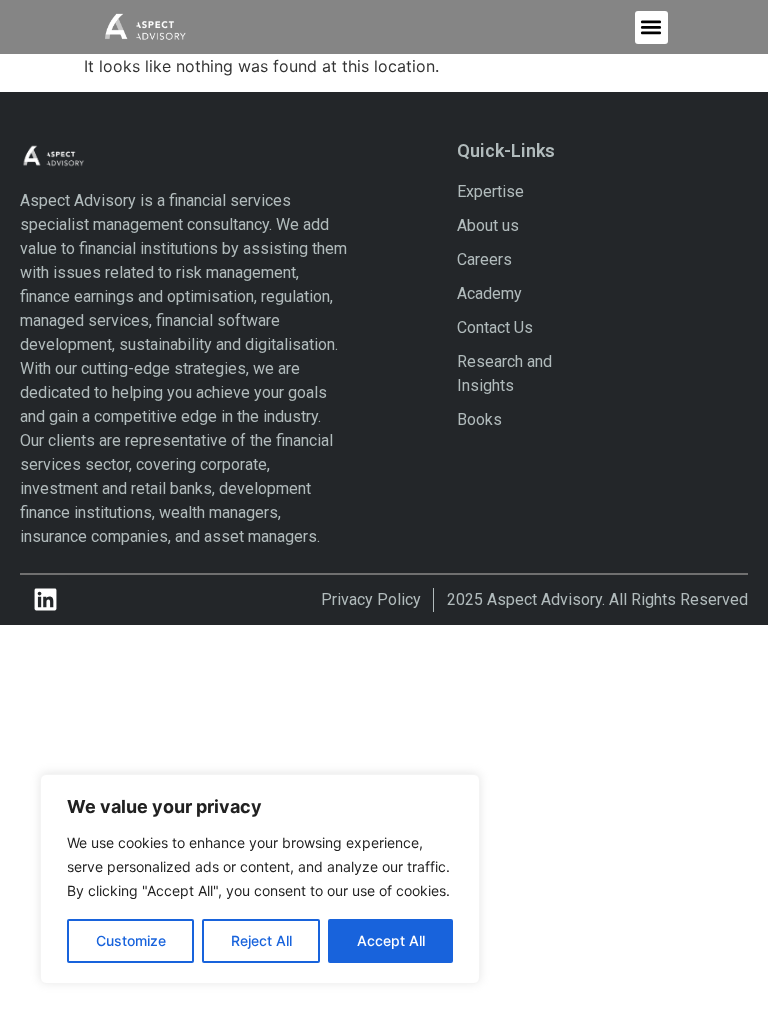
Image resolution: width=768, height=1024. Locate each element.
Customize (131, 940)
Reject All (261, 940)
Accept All (391, 940)
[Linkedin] (45, 600)
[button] (651, 27)
